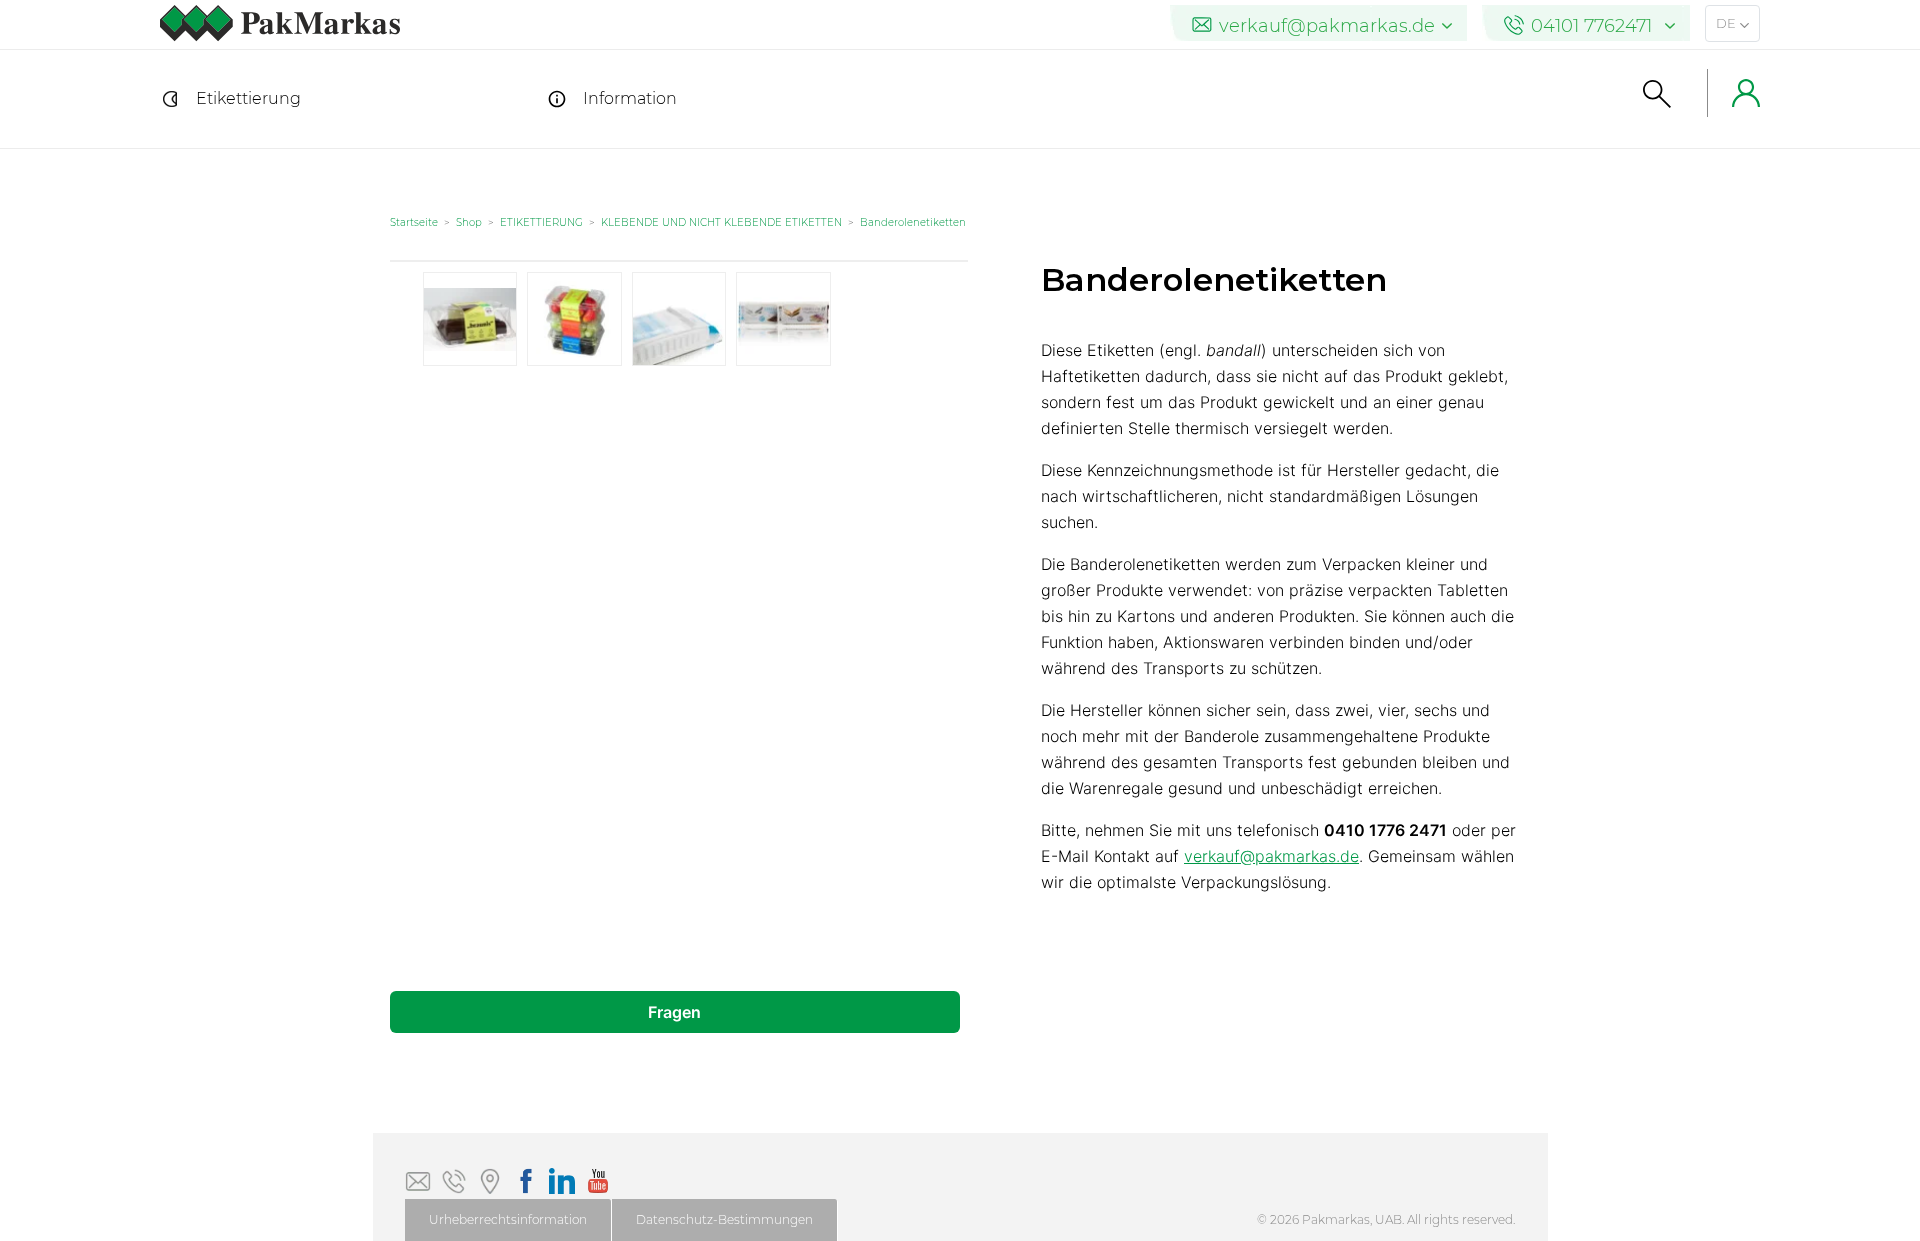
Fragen (674, 1012)
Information (630, 98)
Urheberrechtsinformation (508, 1219)
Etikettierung (248, 98)
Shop (469, 222)
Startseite (414, 222)
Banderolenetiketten (913, 222)
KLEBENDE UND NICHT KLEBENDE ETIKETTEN (721, 222)
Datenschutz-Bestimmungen (724, 1219)
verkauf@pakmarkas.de (1271, 856)
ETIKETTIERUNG (541, 222)
